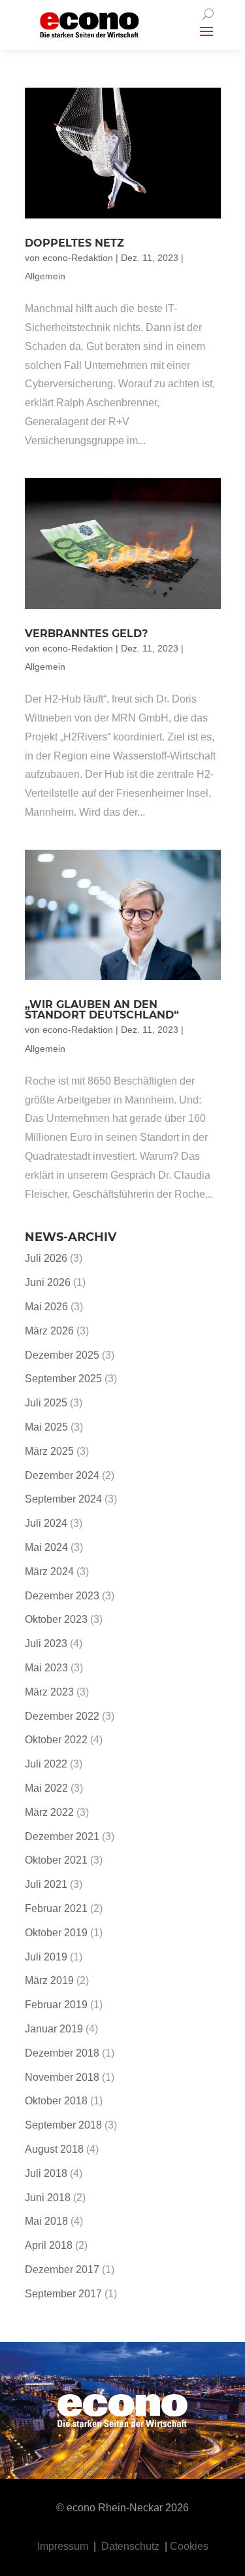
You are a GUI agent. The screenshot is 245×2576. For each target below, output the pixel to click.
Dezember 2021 (62, 1836)
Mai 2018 (46, 2221)
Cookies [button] (189, 2546)
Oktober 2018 (56, 2101)
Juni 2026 (48, 1282)
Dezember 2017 (62, 2270)
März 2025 (49, 1451)
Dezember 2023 (62, 1596)
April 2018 (49, 2245)
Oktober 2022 (56, 1740)
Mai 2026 (46, 1307)
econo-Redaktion (78, 258)
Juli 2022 (46, 1764)
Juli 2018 (46, 2173)
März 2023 (49, 1692)
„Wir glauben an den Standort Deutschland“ (102, 1010)
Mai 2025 (46, 1427)
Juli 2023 (46, 1644)
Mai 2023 (46, 1668)
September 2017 (63, 2294)
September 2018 (63, 2125)
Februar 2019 (56, 2005)
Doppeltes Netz (74, 243)
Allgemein (45, 276)
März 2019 (49, 1980)
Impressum (63, 2546)
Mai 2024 (46, 1547)
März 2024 (49, 1572)
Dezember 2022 (62, 1716)
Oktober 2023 (56, 1619)
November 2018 (62, 2077)
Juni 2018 (48, 2198)
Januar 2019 (54, 2029)
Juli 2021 (46, 1884)
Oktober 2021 (56, 1860)
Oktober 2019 (56, 1933)
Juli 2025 (46, 1403)
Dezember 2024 (62, 1475)
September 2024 (63, 1499)
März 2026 (49, 1331)
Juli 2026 (46, 1258)
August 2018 (54, 2149)
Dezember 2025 (62, 1355)
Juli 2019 (46, 1957)
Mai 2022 (46, 1788)
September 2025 (63, 1379)
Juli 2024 (46, 1523)
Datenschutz (130, 2546)
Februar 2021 (56, 1908)
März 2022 (49, 1812)
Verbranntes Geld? (86, 634)
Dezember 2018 (62, 2053)
